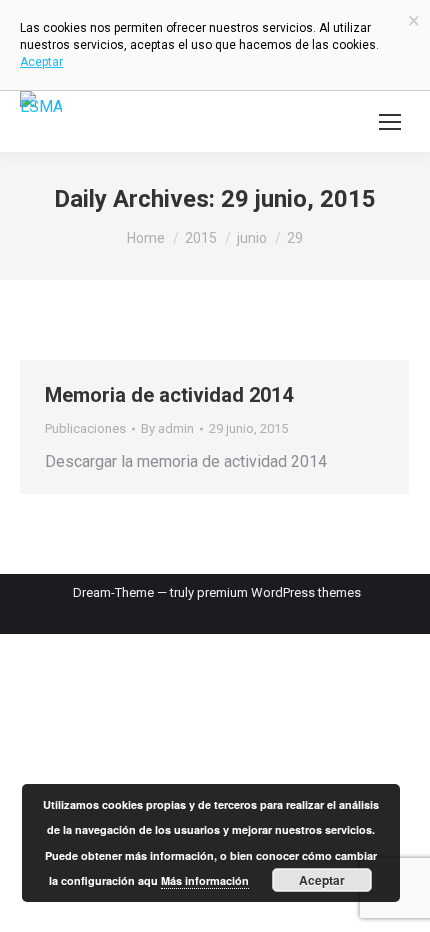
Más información (205, 880)
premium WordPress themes (279, 592)
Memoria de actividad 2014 (169, 395)
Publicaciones (85, 428)
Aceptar (322, 880)
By (167, 428)
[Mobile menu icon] (390, 122)
